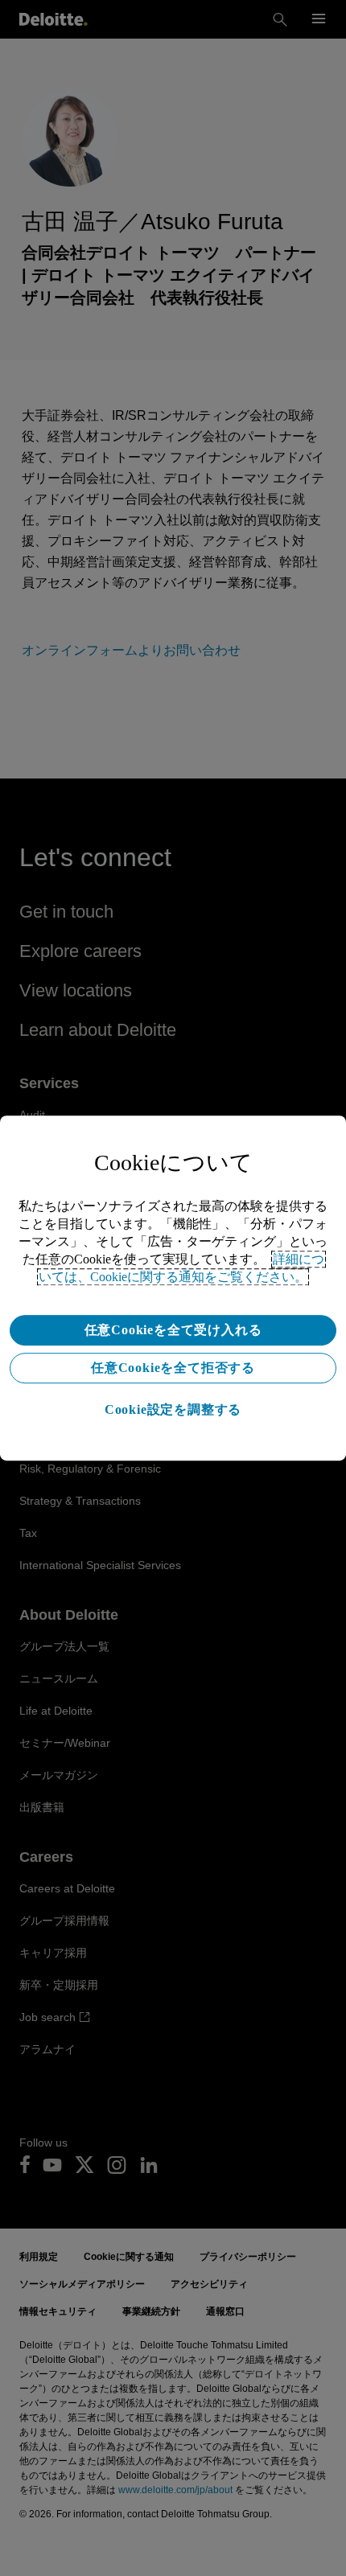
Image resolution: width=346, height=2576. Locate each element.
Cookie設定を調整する (173, 1409)
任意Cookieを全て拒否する (173, 1368)
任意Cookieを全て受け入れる (173, 1330)
